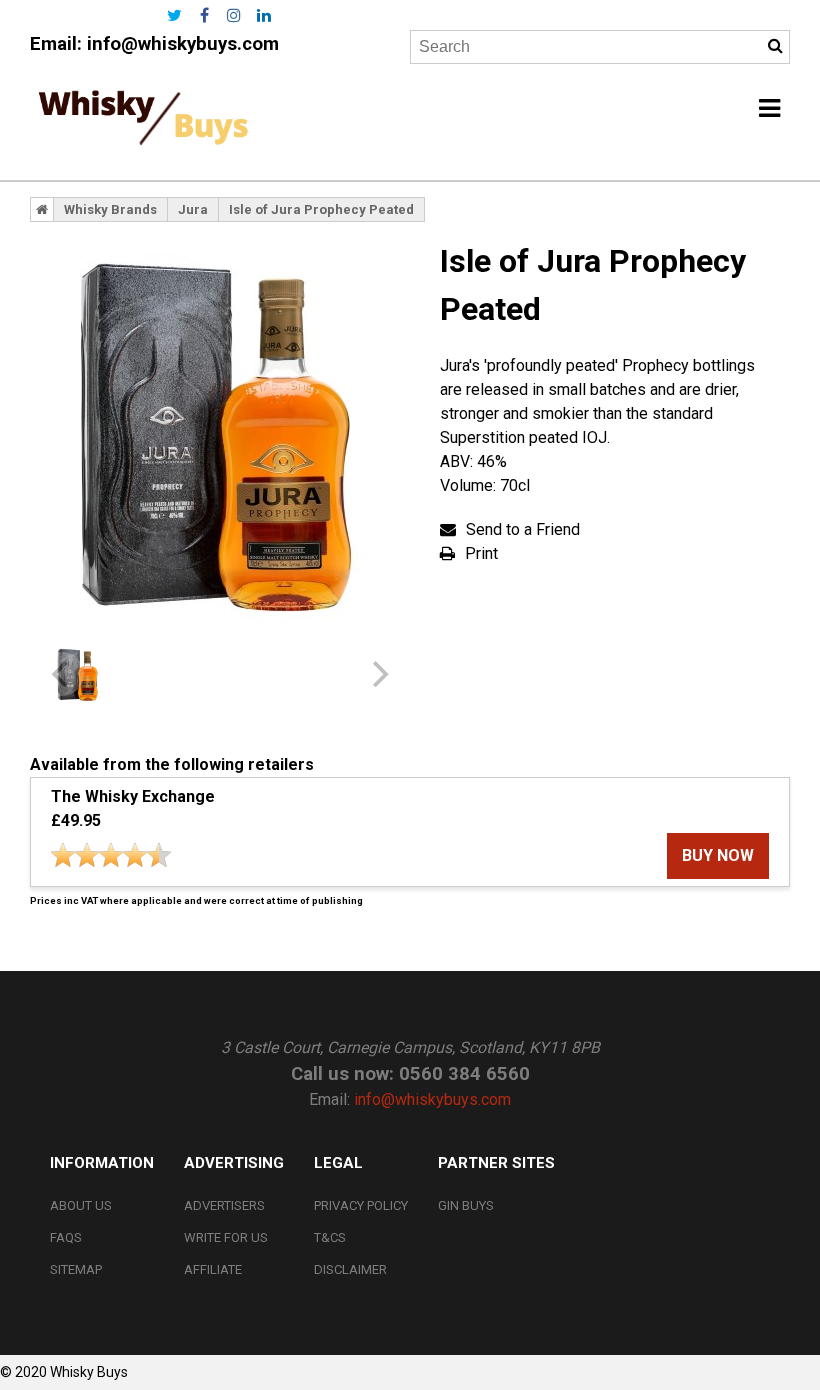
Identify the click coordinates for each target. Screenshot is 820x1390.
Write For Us (226, 1237)
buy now (718, 855)
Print (481, 553)
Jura (193, 209)
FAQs (66, 1237)
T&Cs (330, 1237)
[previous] (62, 674)
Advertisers (224, 1205)
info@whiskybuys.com (183, 44)
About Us (81, 1205)
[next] (378, 674)
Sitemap (76, 1269)
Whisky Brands (110, 209)
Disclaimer (350, 1269)
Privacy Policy (361, 1205)
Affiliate (213, 1269)
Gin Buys (466, 1205)
